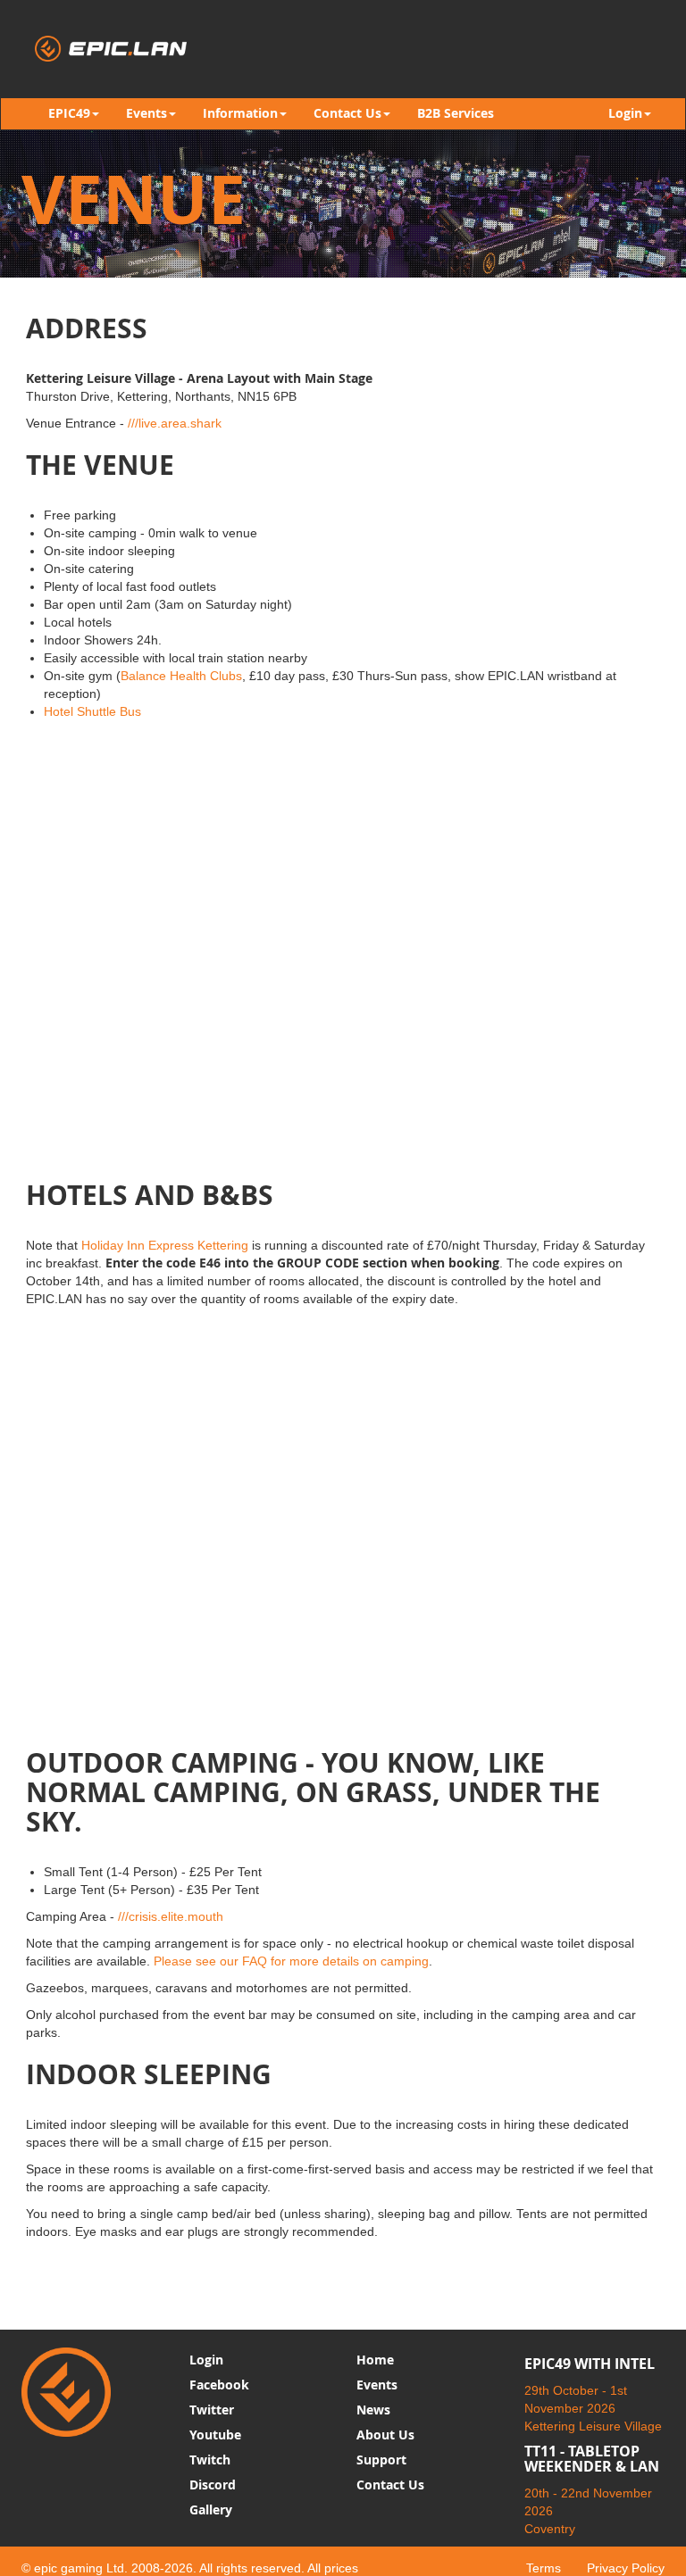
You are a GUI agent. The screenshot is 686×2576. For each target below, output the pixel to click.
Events (377, 2385)
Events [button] (146, 113)
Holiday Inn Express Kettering (165, 1245)
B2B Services (456, 113)
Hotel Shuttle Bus (92, 711)
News (373, 2410)
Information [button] (240, 113)
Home (375, 2360)
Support (381, 2460)
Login (206, 2360)
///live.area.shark (175, 423)
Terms (544, 2568)
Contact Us (390, 2485)
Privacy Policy (626, 2568)
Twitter (212, 2410)
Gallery (211, 2510)
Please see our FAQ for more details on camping (291, 1961)
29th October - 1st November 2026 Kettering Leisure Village (593, 2408)
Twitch (210, 2460)
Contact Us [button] (347, 113)
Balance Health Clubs (181, 676)
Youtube (215, 2435)
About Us (385, 2435)
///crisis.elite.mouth (171, 1916)
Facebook (219, 2385)
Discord (213, 2485)
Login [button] (625, 113)
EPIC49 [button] (69, 113)
